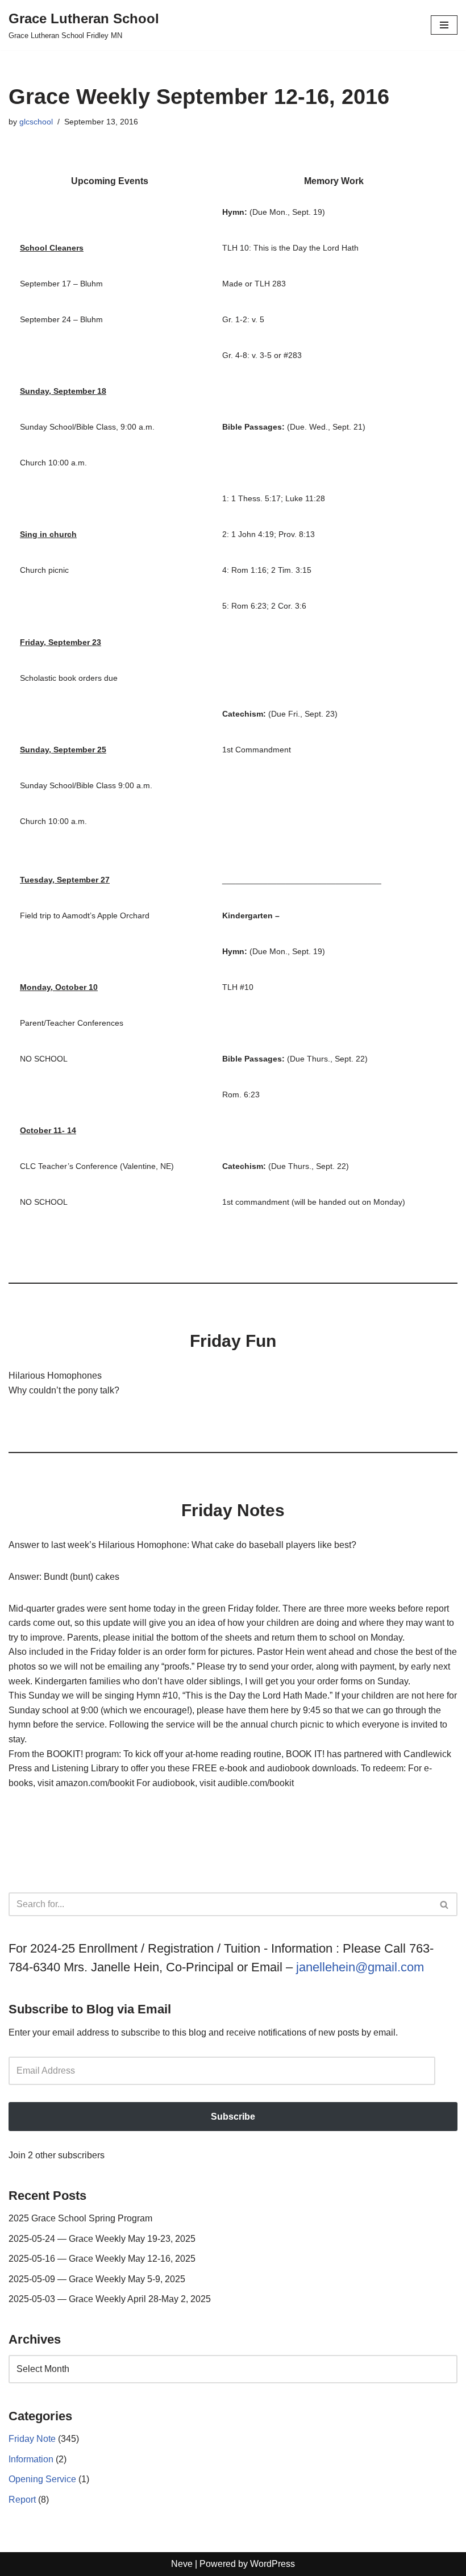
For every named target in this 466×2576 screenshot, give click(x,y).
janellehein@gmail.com (360, 1967)
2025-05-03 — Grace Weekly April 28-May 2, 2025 (110, 2299)
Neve (182, 2564)
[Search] (445, 1904)
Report (22, 2500)
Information (31, 2459)
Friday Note (32, 2439)
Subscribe (233, 2117)
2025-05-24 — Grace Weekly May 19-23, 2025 (102, 2239)
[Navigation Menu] (444, 25)
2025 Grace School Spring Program (80, 2218)
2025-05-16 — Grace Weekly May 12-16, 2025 (102, 2259)
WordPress (272, 2564)
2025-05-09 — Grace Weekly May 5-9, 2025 (97, 2279)
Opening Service (42, 2479)
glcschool (36, 122)
